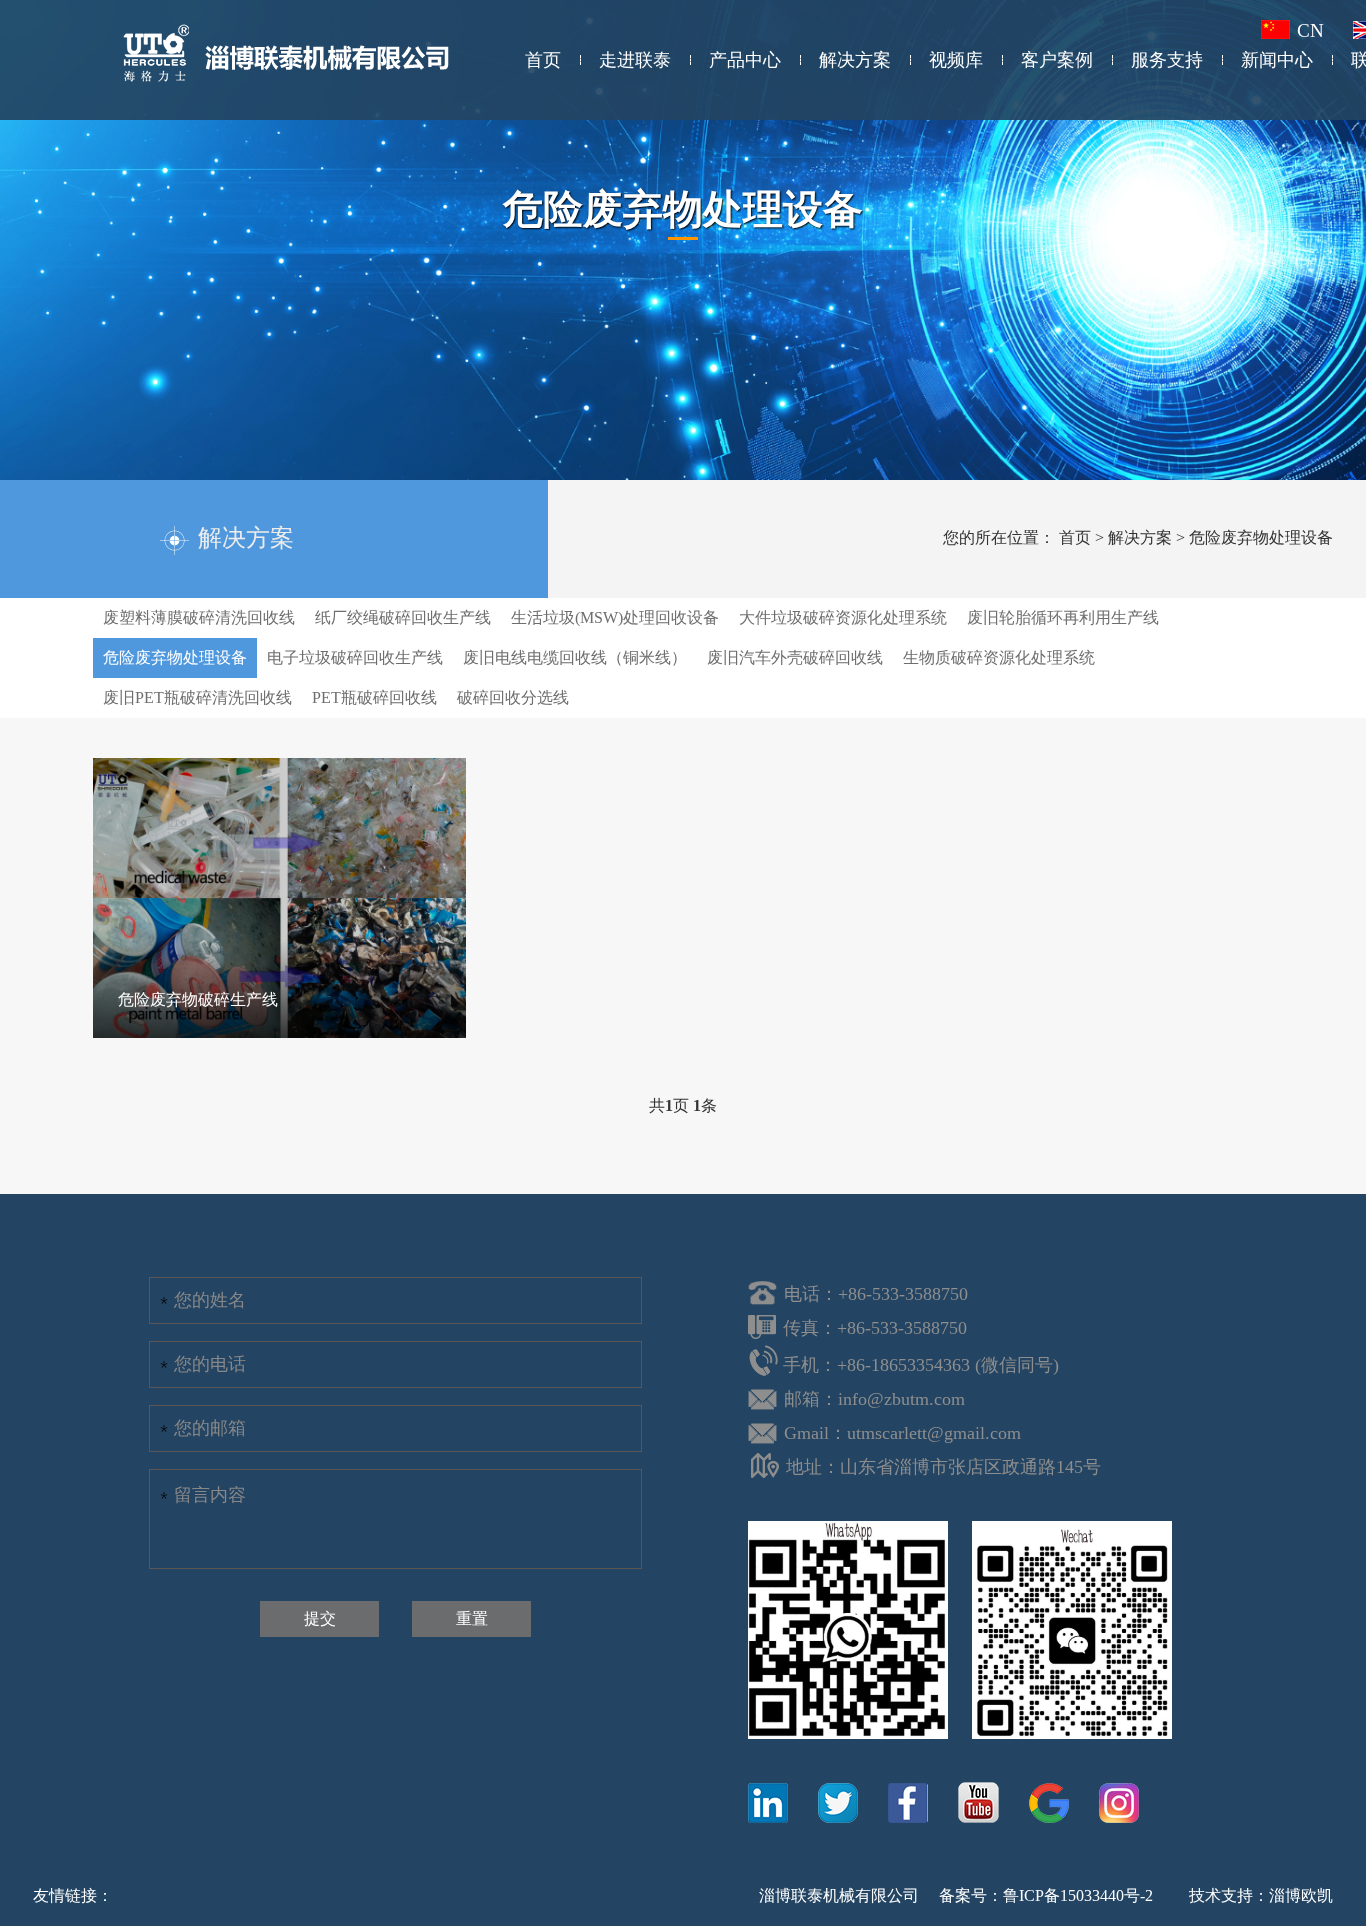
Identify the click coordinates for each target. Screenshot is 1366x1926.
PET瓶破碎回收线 (374, 697)
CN (1313, 30)
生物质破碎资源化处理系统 (999, 657)
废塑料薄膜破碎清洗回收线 (199, 617)
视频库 (956, 60)
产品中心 (745, 60)
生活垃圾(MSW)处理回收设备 (615, 617)
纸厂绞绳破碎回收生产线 (403, 617)
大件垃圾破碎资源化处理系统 (843, 617)
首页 (543, 60)
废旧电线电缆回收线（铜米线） (575, 657)
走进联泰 (635, 60)
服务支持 (1167, 60)
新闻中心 (1277, 60)
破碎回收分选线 (513, 697)
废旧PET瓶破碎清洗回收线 (197, 697)
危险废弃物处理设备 (1261, 537)
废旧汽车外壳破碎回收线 (795, 657)
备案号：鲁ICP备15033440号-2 (1046, 1895)
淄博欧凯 (1301, 1895)
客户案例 (1057, 60)
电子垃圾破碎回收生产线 (355, 657)
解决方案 (855, 60)
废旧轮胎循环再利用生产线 (1063, 617)
